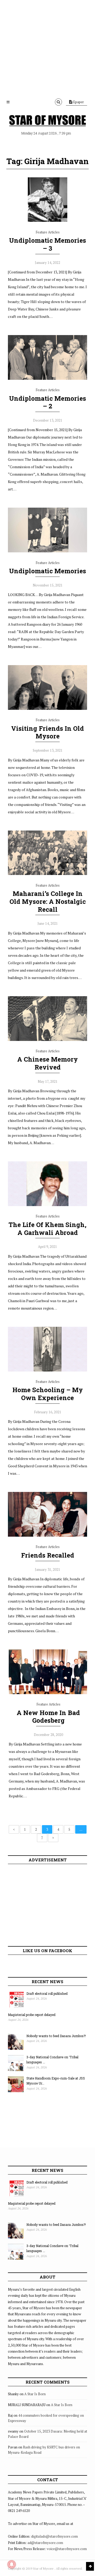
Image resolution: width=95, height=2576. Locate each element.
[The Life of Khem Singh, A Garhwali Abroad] (47, 1205)
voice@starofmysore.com (67, 2549)
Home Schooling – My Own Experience (48, 1394)
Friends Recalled (48, 1555)
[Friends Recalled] (47, 1535)
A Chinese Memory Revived (47, 1063)
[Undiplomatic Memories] (47, 551)
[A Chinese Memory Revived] (47, 1040)
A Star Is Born (35, 2394)
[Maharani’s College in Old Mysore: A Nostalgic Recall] (47, 874)
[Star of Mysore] (47, 120)
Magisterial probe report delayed (32, 2015)
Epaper (78, 102)
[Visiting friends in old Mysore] (47, 709)
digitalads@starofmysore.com (54, 2536)
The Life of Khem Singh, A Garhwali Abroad (47, 1229)
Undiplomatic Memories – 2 (47, 402)
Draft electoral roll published (47, 1993)
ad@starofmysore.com (45, 2543)
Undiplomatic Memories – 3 (47, 244)
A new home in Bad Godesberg (48, 1717)
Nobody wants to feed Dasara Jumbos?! (56, 2036)
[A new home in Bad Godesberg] (48, 1693)
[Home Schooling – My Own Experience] (47, 1370)
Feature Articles (48, 232)
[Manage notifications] (12, 2564)
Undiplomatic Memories (47, 571)
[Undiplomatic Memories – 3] (47, 220)
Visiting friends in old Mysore (47, 732)
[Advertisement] (47, 48)
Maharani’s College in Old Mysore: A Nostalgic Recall (48, 901)
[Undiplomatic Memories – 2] (47, 378)
